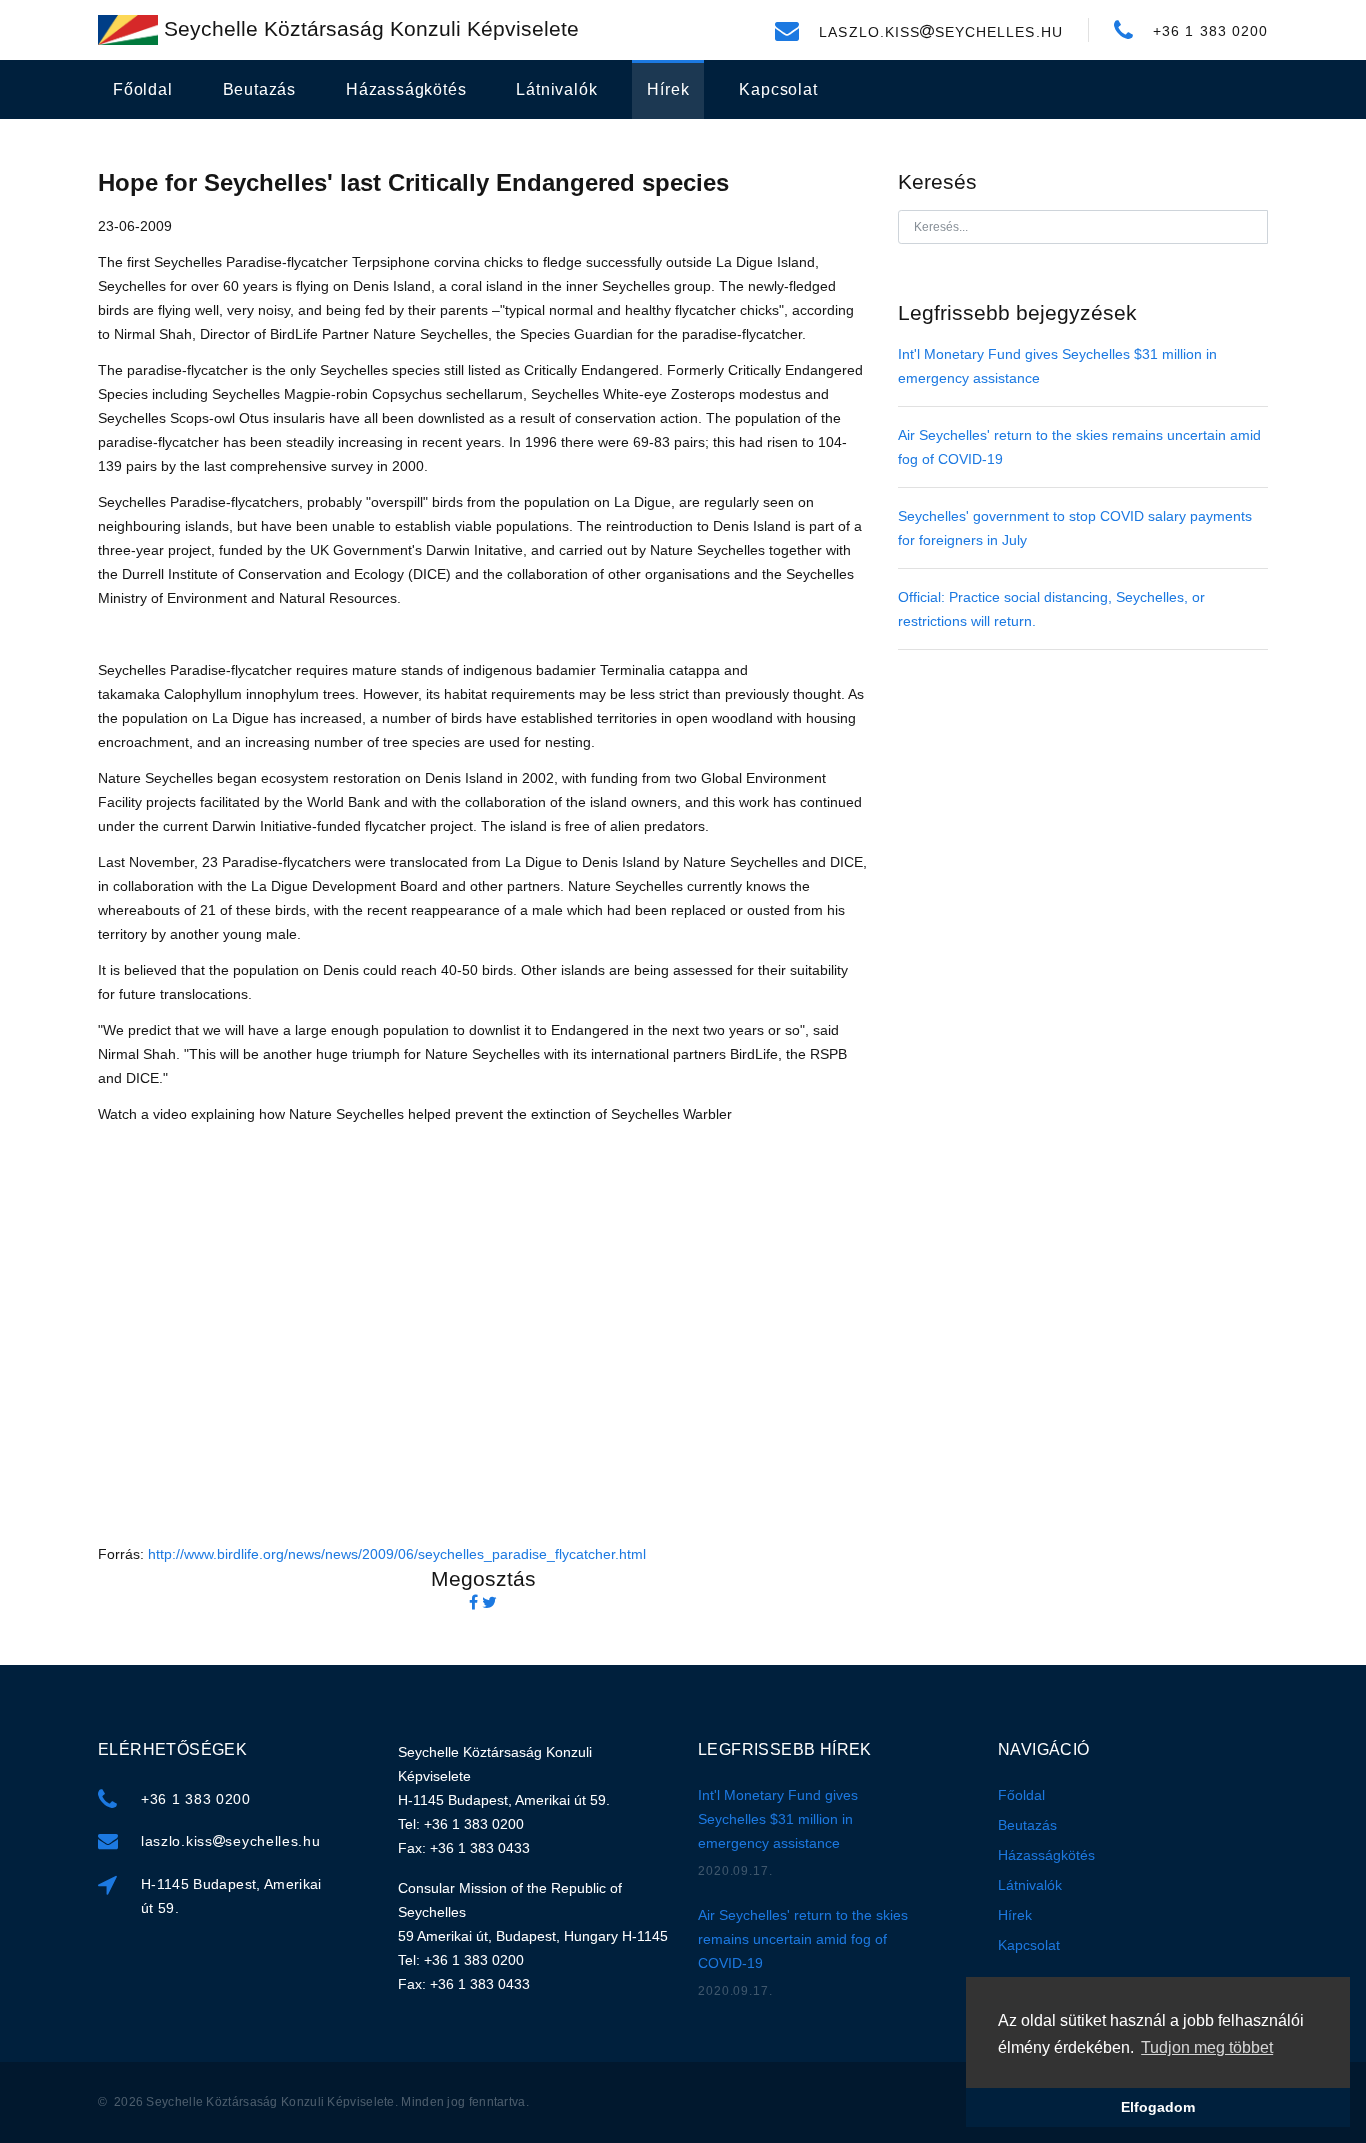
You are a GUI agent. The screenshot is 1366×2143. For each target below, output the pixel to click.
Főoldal (143, 89)
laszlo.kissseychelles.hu (231, 1841)
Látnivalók (556, 89)
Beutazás (259, 89)
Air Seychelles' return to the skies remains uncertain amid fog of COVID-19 (803, 1939)
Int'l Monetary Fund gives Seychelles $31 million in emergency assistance (778, 1819)
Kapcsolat (778, 89)
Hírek (668, 89)
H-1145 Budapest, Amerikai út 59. (231, 1896)
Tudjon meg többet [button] (1207, 2047)
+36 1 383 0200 (196, 1799)
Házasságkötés (406, 89)
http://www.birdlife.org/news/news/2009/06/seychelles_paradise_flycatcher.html (397, 1554)
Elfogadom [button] (1158, 2107)
